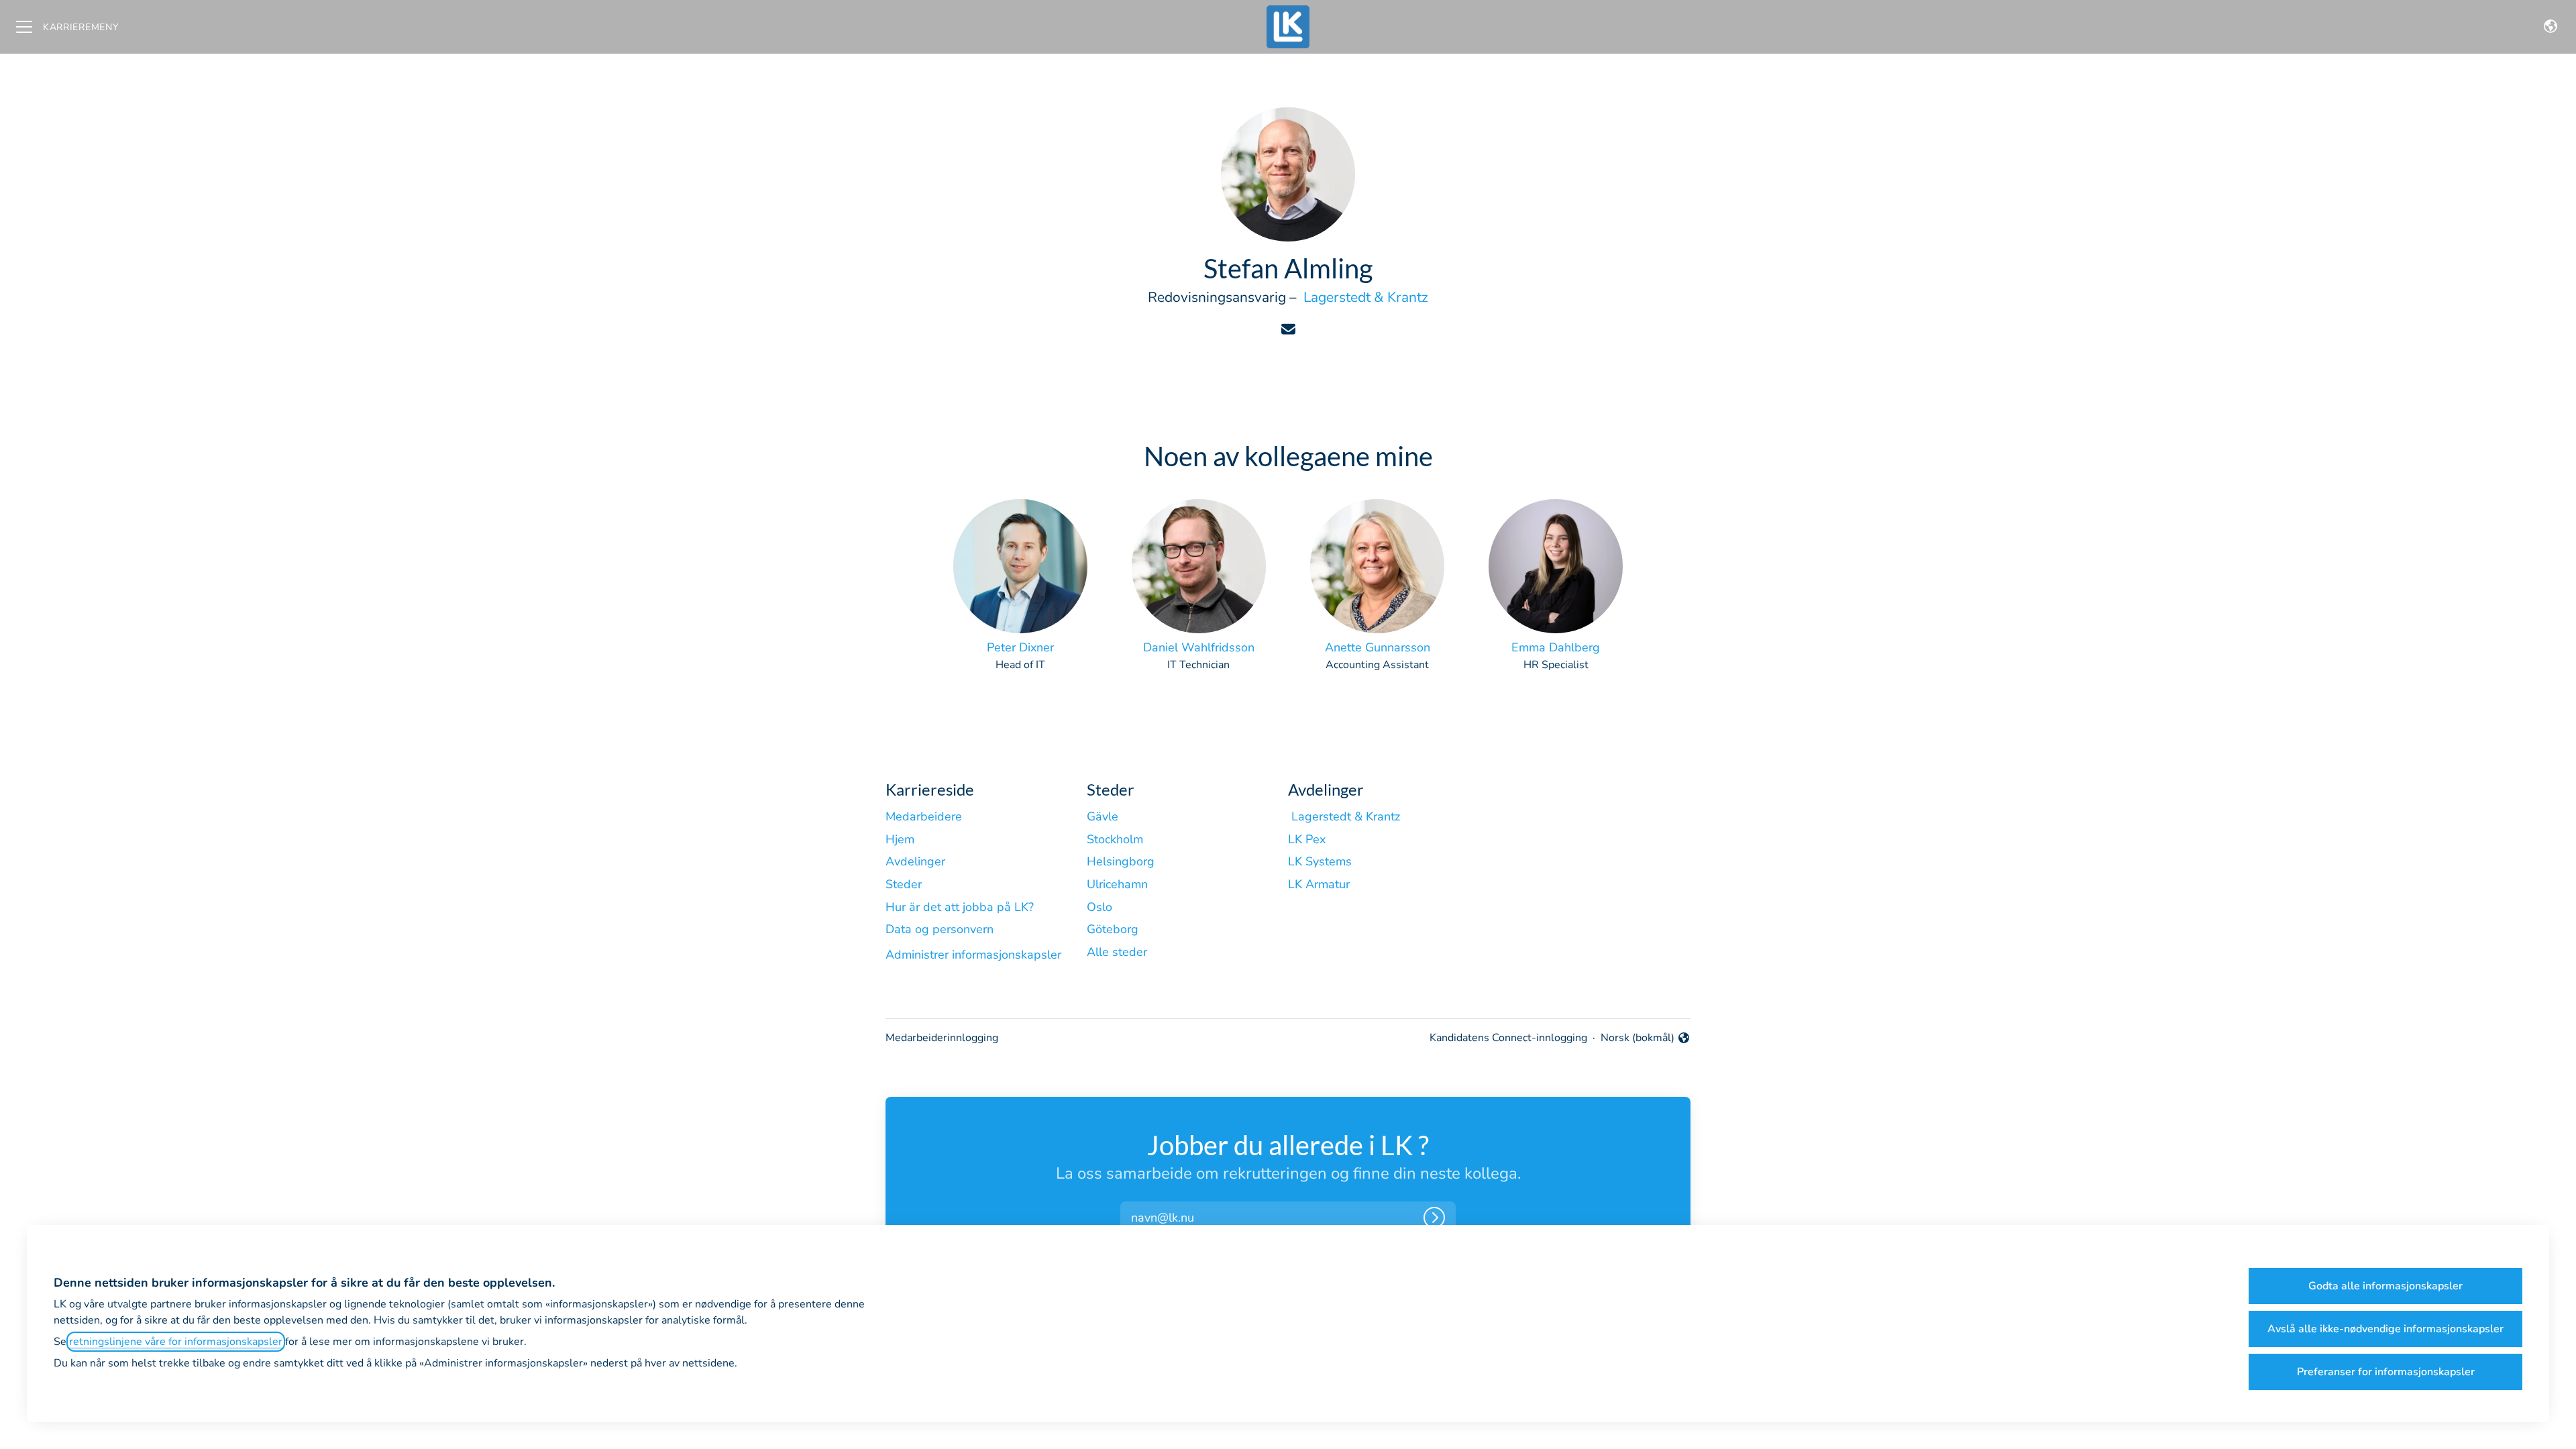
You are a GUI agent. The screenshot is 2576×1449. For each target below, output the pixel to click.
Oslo (1099, 907)
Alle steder (1117, 952)
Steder (904, 884)
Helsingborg (1121, 861)
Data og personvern (940, 929)
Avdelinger (915, 861)
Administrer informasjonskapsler (973, 955)
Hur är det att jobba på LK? (960, 907)
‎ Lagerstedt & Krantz (1364, 297)
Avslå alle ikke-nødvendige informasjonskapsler (2385, 1329)
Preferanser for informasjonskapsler (2386, 1372)
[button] (2551, 27)
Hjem (900, 839)
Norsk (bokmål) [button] (1638, 1038)
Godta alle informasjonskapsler (2385, 1286)
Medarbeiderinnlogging (942, 1038)
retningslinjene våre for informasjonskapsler (176, 1342)
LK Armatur (1319, 884)
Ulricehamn (1117, 884)
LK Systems (1320, 861)
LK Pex (1307, 839)
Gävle (1103, 816)
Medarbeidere (924, 816)
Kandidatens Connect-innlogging (1508, 1038)
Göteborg (1113, 929)
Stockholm (1115, 839)
